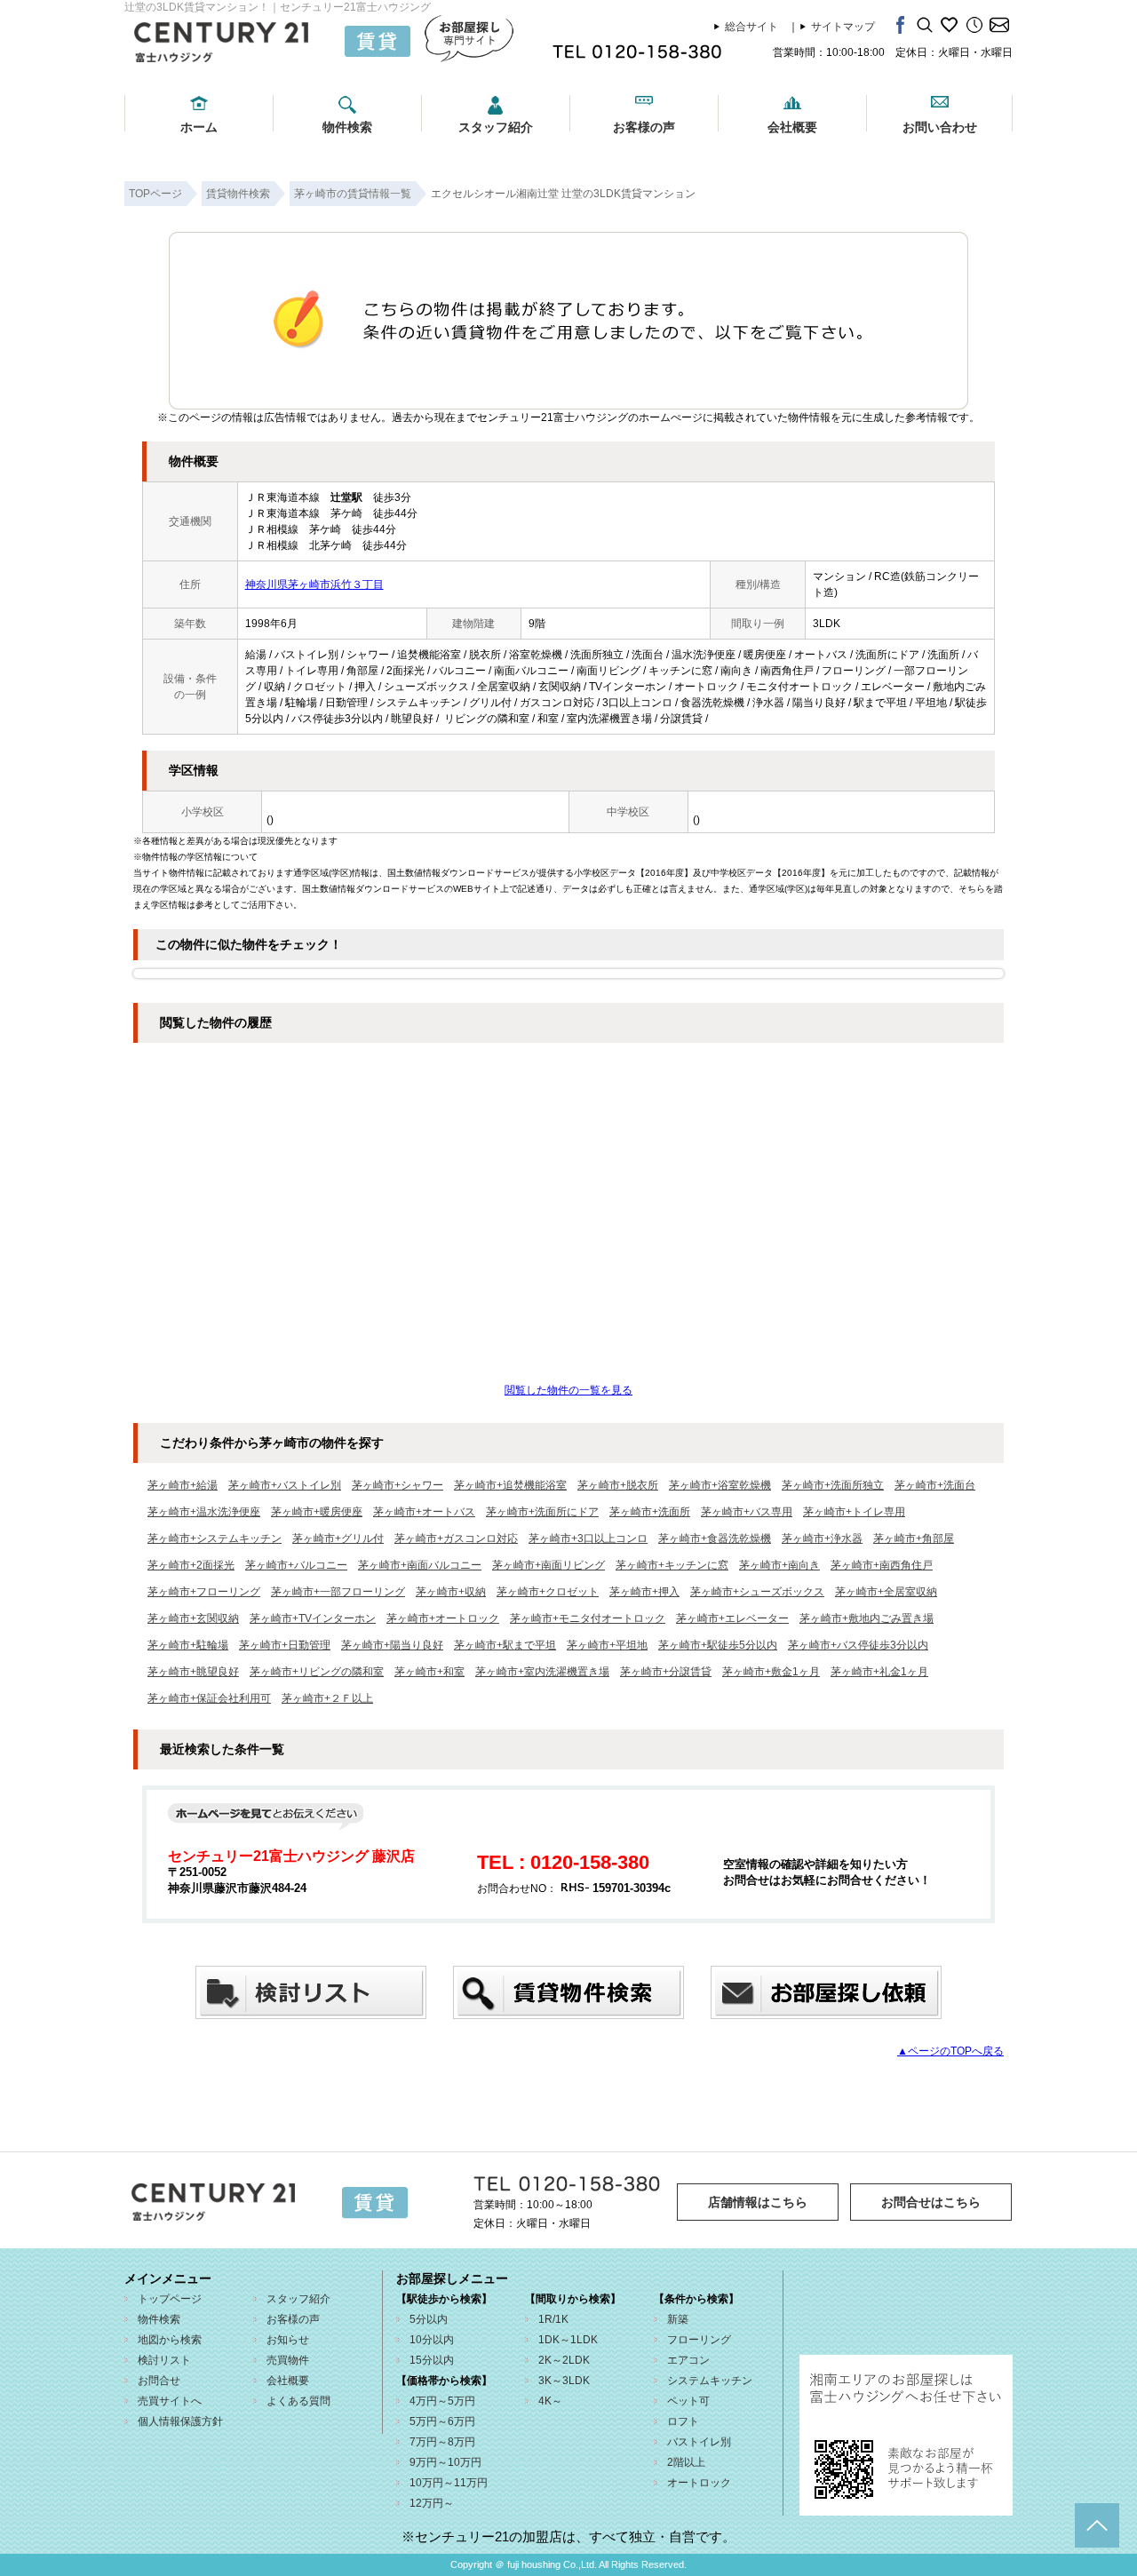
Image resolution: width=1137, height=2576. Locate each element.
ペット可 (688, 2401)
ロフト (683, 2421)
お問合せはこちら (931, 2202)
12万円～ (432, 2503)
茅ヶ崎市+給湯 (183, 1485)
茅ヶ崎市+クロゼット (548, 1592)
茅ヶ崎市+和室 (429, 1672)
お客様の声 (644, 127)
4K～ (550, 2401)
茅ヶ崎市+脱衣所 (618, 1485)
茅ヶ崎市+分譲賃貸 (666, 1672)
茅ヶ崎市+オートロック (443, 1618)
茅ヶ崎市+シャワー (398, 1485)
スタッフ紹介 (496, 127)
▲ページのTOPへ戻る (950, 2051)
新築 (678, 2319)
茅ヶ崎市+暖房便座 (317, 1512)
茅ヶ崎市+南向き (779, 1565)
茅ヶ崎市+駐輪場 (188, 1645)
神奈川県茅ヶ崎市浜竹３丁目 (314, 584)
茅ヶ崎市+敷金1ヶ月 (771, 1672)
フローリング (699, 2340)
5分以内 (429, 2319)
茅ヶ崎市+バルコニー (296, 1565)
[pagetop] (1097, 2525)
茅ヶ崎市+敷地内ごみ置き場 (867, 1618)
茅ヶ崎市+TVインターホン (313, 1618)
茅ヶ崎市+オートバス (424, 1512)
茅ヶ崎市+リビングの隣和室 (317, 1672)
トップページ (170, 2299)
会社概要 (792, 127)
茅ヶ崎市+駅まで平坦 (505, 1645)
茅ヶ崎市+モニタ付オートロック (588, 1618)
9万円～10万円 (445, 2462)
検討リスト (164, 2360)
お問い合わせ (940, 127)
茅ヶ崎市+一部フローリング (338, 1592)
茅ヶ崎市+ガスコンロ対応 (456, 1538)
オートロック (699, 2483)
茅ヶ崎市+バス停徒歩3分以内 (858, 1645)
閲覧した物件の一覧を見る (568, 1390)
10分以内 (432, 2340)
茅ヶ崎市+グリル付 (338, 1538)
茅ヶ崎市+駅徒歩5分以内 (718, 1645)
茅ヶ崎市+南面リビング (549, 1565)
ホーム (199, 127)
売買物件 (288, 2360)
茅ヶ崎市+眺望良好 (193, 1672)
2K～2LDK (564, 2360)
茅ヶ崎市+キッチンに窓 (672, 1565)
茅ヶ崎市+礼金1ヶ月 (879, 1672)
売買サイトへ (170, 2401)
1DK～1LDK (568, 2340)
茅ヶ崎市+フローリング (204, 1592)
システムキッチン (710, 2381)
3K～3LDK (564, 2381)
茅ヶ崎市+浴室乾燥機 (720, 1485)
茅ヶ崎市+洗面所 (650, 1512)
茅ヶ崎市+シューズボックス (757, 1592)
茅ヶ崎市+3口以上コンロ (588, 1538)
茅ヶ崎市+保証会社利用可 (209, 1698)
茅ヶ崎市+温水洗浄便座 (204, 1512)
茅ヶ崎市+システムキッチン (215, 1538)
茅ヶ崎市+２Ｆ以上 (327, 1698)
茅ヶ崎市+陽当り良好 (392, 1645)
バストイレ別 (699, 2442)
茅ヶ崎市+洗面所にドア (542, 1512)
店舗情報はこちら (758, 2202)
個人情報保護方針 (180, 2421)
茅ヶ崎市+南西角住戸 (882, 1565)
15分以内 (432, 2360)
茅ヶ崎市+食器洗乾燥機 (715, 1538)
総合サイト (751, 27)
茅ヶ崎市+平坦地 (607, 1645)
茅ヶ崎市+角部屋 (914, 1538)
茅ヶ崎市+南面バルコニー (420, 1565)
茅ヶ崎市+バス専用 (747, 1512)
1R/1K (553, 2319)
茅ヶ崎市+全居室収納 (886, 1592)
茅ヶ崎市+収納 (451, 1592)
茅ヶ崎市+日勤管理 (285, 1645)
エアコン (688, 2360)
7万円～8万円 (442, 2442)
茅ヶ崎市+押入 (644, 1592)
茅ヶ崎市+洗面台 (935, 1485)
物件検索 (347, 127)
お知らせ (288, 2340)
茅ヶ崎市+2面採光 (191, 1565)
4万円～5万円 (442, 2401)
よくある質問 (298, 2401)
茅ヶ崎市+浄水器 (822, 1538)
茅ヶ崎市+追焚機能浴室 (510, 1485)
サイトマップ (843, 27)
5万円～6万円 (442, 2421)
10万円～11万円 (449, 2483)
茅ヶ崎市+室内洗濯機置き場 (542, 1672)
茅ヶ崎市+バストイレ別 (285, 1485)
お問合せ (159, 2381)
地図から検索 (170, 2340)
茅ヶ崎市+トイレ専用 (854, 1512)
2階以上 (686, 2462)
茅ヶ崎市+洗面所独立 (833, 1485)
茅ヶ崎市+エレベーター (732, 1618)
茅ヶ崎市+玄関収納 (193, 1618)
